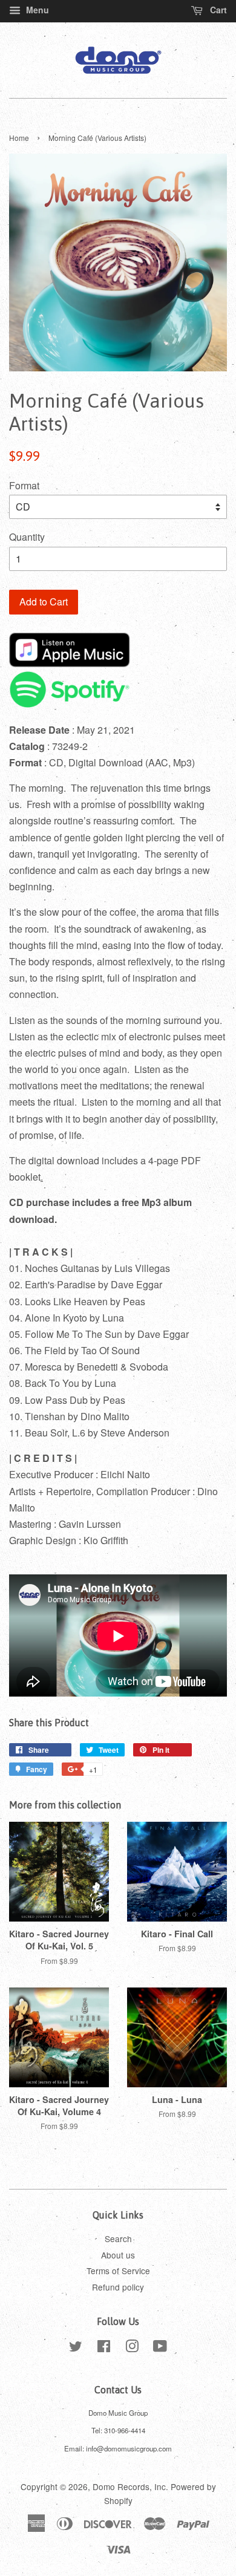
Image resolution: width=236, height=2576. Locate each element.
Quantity (27, 537)
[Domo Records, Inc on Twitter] (76, 2348)
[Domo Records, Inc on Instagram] (132, 2348)
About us (118, 2255)
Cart (217, 10)
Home (19, 138)
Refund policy (118, 2287)
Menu (36, 10)
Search (118, 2239)
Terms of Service (118, 2271)
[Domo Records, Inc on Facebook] (104, 2348)
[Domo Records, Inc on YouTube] (160, 2348)
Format (24, 485)
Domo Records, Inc (129, 2486)
